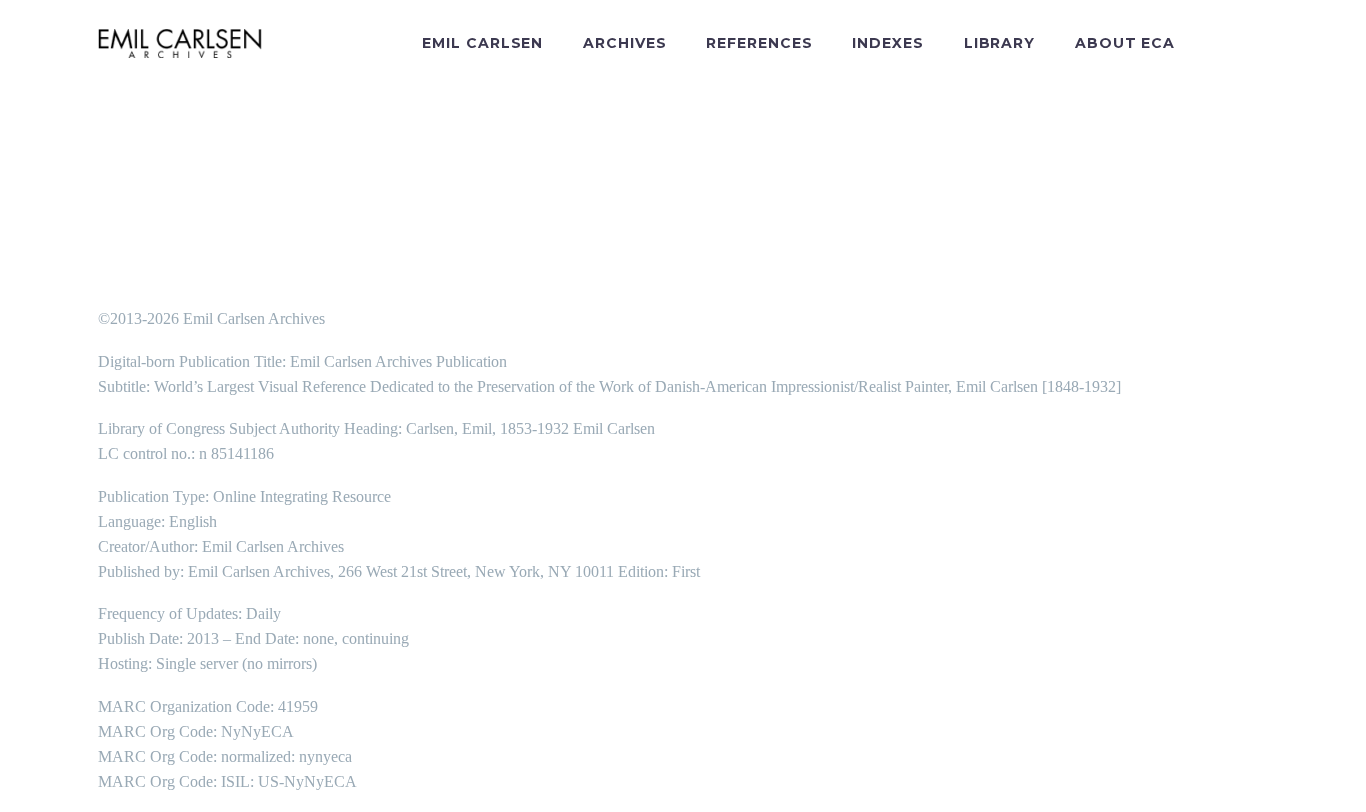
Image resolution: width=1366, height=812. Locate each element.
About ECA (1125, 43)
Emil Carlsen (482, 43)
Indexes (887, 43)
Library (999, 43)
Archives (624, 43)
